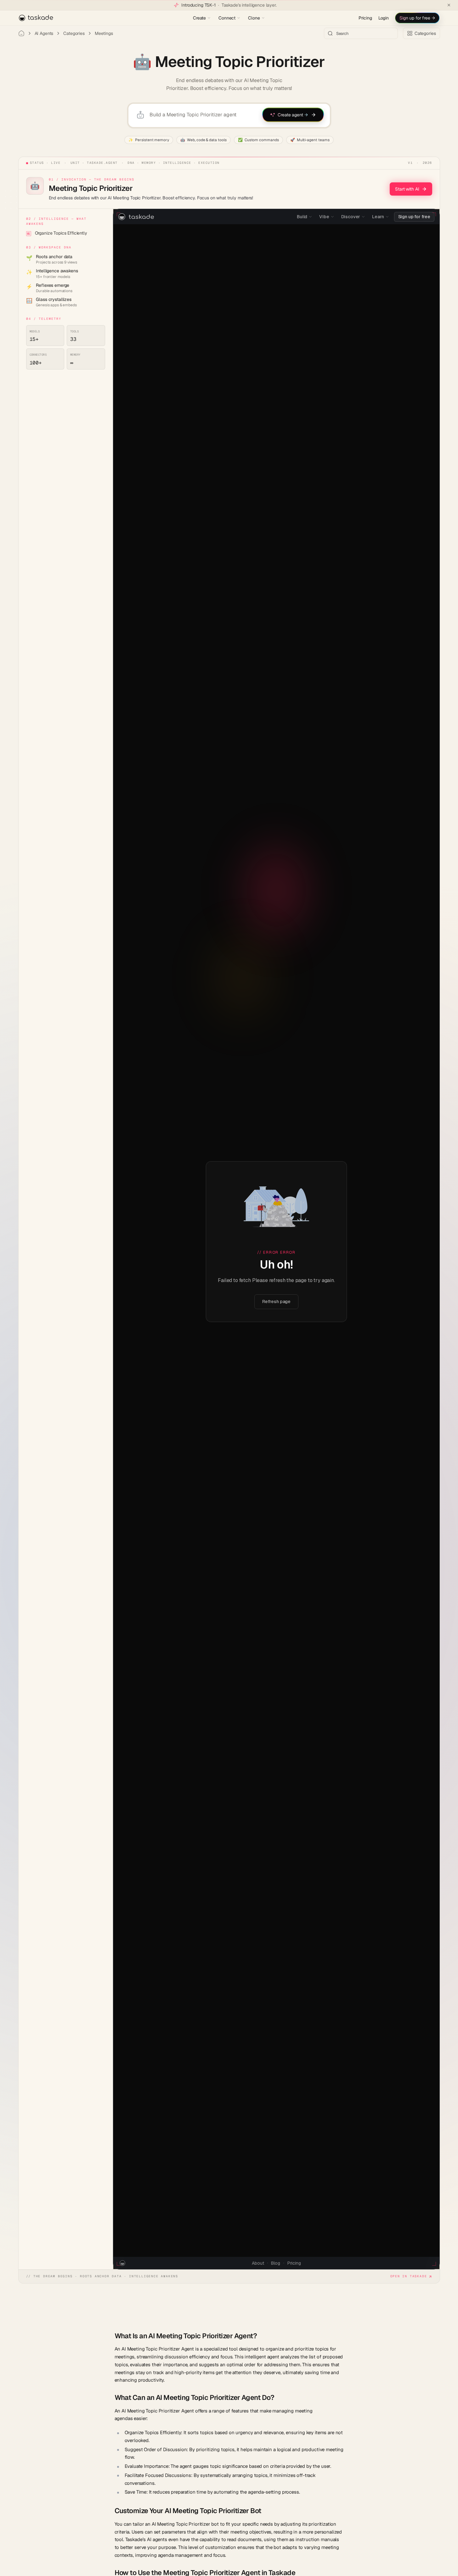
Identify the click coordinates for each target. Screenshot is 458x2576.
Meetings (104, 33)
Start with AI (407, 189)
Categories (74, 33)
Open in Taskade (409, 2276)
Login (384, 18)
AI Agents (44, 33)
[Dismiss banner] (449, 5)
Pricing (365, 18)
